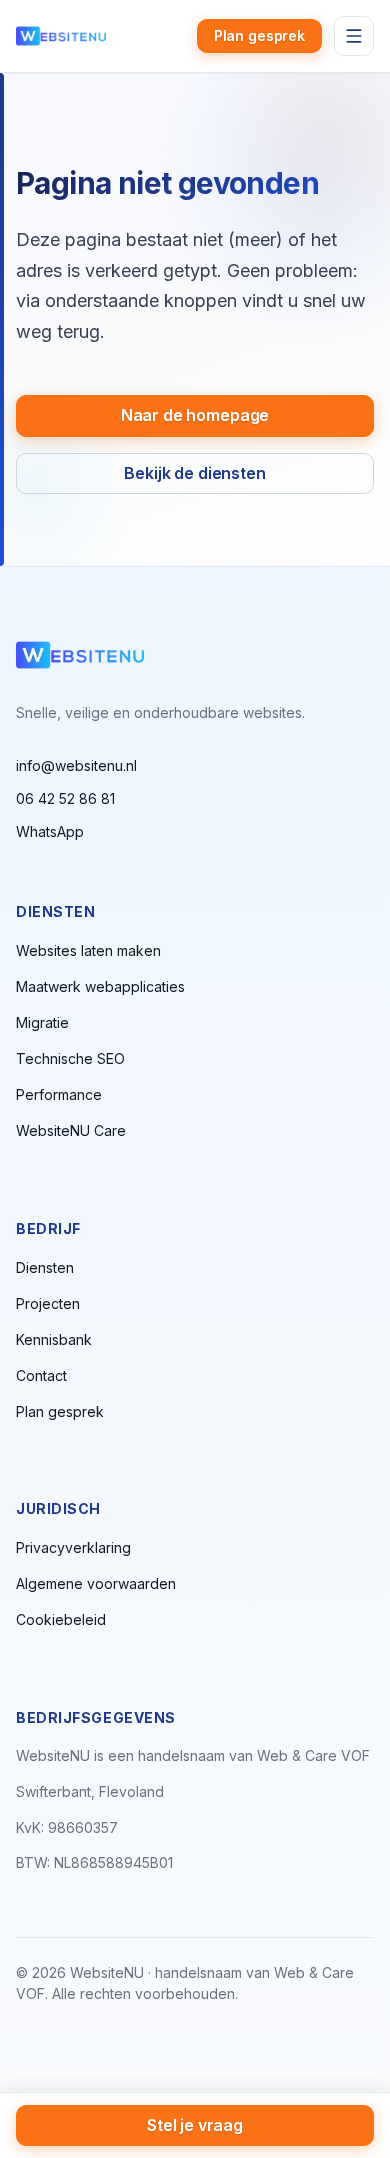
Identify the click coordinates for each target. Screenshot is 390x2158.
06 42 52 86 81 (65, 798)
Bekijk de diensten (194, 473)
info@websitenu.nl (76, 765)
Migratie (42, 1022)
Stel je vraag (195, 2125)
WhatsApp (50, 831)
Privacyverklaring (73, 1547)
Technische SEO (70, 1058)
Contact (41, 1375)
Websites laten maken (88, 950)
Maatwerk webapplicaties (100, 986)
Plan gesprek (259, 35)
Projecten (48, 1303)
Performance (59, 1094)
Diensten (45, 1267)
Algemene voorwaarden (96, 1583)
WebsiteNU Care (71, 1130)
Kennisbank (54, 1339)
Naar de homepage (195, 415)
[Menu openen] (354, 36)
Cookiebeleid (61, 1619)
